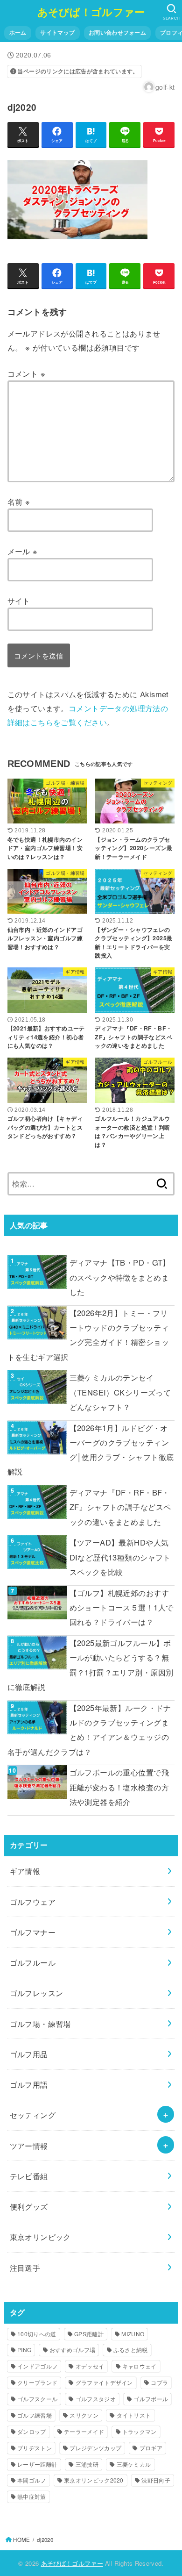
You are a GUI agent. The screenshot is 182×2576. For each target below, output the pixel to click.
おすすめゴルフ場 (72, 2350)
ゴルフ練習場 (35, 2415)
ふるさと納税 (131, 2350)
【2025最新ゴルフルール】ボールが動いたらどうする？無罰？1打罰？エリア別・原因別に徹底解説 (91, 1665)
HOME (21, 2540)
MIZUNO (133, 2334)
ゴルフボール (151, 2399)
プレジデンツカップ (95, 2448)
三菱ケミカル (134, 2464)
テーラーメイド (84, 2431)
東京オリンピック (40, 2237)
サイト (19, 601)
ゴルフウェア (33, 1902)
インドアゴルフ (37, 2366)
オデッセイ (90, 2366)
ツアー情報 (29, 2146)
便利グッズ (29, 2206)
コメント (26, 373)
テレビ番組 (29, 2176)
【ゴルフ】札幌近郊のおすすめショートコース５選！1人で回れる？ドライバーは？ (122, 1607)
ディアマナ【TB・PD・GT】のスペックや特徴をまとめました (120, 1277)
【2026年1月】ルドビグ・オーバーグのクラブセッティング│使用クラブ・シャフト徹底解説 (91, 1450)
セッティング (33, 2115)
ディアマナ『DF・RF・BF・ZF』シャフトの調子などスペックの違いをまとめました (120, 1507)
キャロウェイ (140, 2366)
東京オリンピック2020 (94, 2480)
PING (24, 2350)
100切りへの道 (37, 2334)
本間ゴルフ (32, 2480)
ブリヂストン (35, 2448)
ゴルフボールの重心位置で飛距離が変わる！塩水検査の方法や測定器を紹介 (119, 1787)
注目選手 (25, 2268)
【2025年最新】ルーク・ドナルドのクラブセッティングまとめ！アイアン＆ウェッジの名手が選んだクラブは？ (89, 1730)
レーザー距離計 (37, 2464)
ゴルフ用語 (29, 2084)
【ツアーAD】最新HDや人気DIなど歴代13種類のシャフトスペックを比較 (120, 1557)
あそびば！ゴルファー (91, 12)
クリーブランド (37, 2382)
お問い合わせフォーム (117, 32)
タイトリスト (134, 2415)
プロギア (151, 2448)
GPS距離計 (89, 2334)
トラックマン (140, 2431)
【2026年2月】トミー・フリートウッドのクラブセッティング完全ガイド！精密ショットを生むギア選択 (88, 1335)
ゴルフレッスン (37, 1993)
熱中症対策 (32, 2496)
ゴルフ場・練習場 (40, 2024)
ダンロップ (32, 2431)
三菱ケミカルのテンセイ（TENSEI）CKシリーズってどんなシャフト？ (120, 1392)
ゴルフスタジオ (96, 2399)
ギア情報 (25, 1871)
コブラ (159, 2382)
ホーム (18, 32)
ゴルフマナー (33, 1932)
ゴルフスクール (37, 2399)
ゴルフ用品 (29, 2054)
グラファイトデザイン (104, 2382)
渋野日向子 (156, 2480)
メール (23, 551)
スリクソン (84, 2415)
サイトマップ (57, 32)
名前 (19, 501)
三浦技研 (87, 2464)
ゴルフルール (33, 1962)
